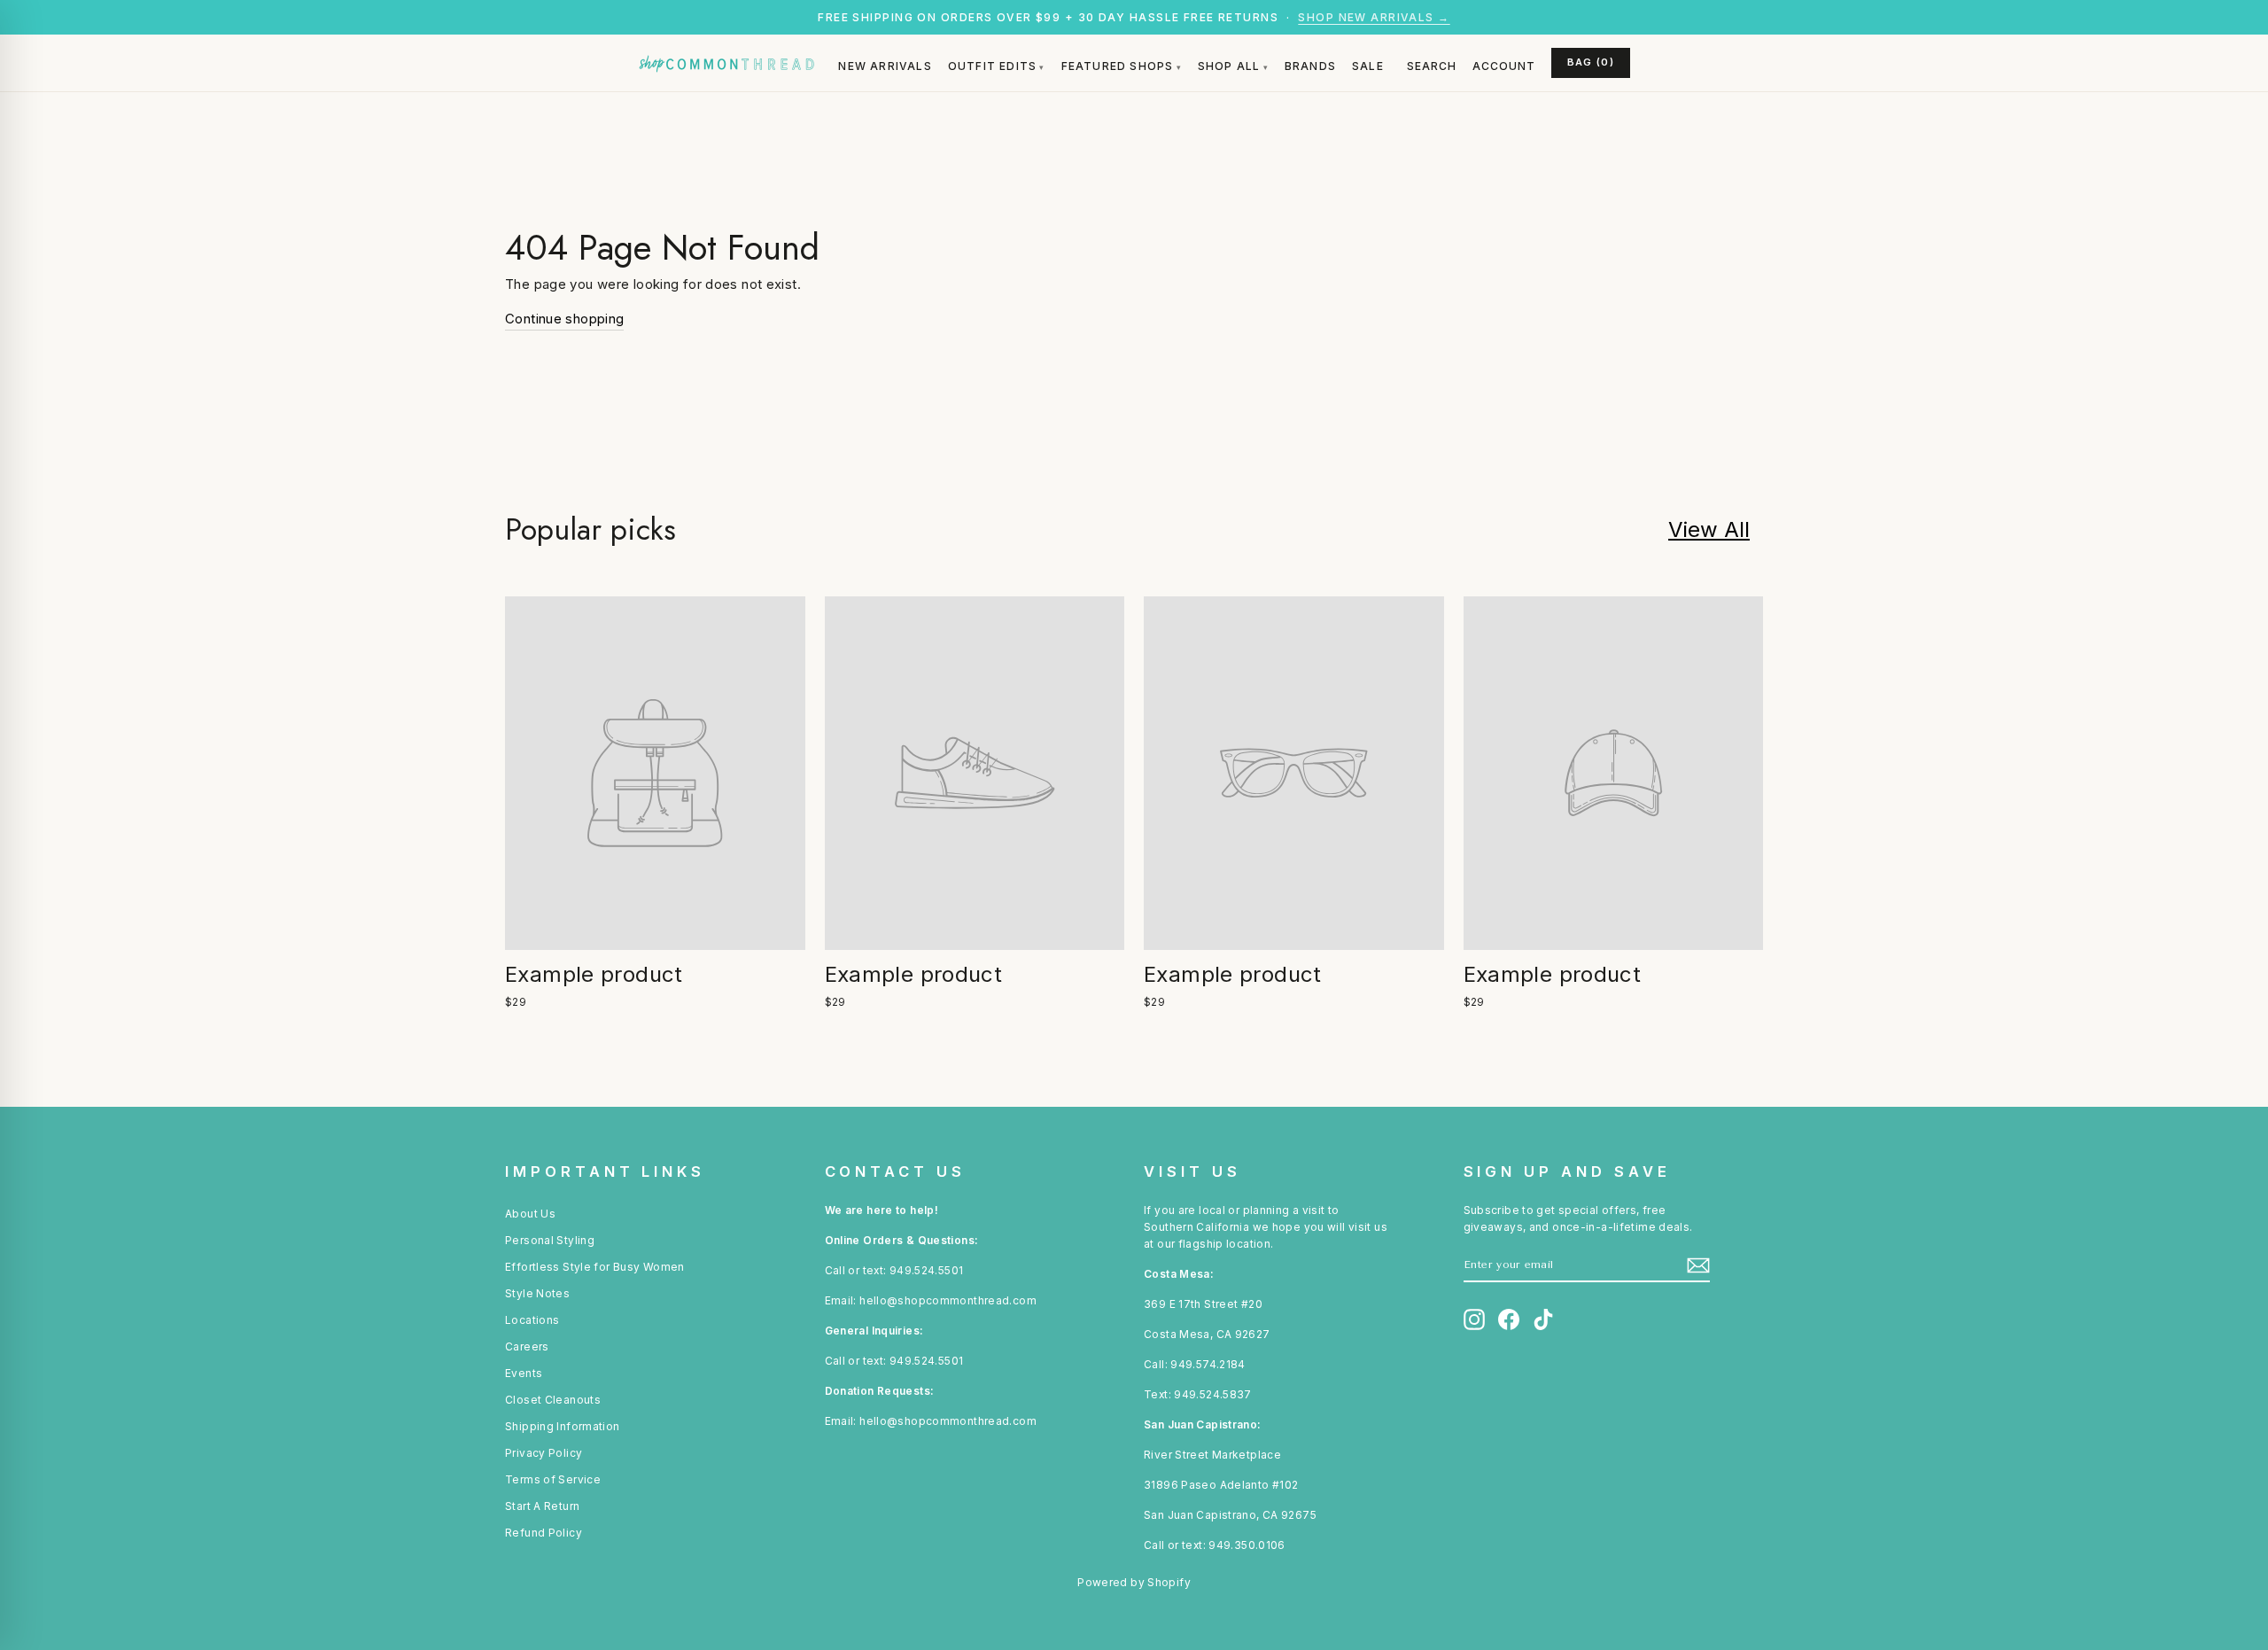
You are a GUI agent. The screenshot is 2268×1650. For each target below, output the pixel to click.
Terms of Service (553, 1479)
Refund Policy (544, 1533)
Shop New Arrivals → (1374, 17)
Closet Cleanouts (553, 1400)
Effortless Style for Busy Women (595, 1267)
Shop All (1229, 66)
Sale (1368, 66)
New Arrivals (885, 66)
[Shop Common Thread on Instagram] (1474, 1319)
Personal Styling (550, 1240)
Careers (527, 1346)
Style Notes (537, 1293)
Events (524, 1373)
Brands (1310, 66)
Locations (532, 1320)
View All (1709, 529)
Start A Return (542, 1506)
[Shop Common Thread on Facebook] (1509, 1319)
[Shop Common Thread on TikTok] (1543, 1319)
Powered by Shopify (1134, 1582)
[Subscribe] (1698, 1265)
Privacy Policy (544, 1453)
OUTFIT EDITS (992, 66)
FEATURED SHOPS (1118, 66)
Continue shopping (564, 319)
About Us (530, 1214)
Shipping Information (563, 1426)
